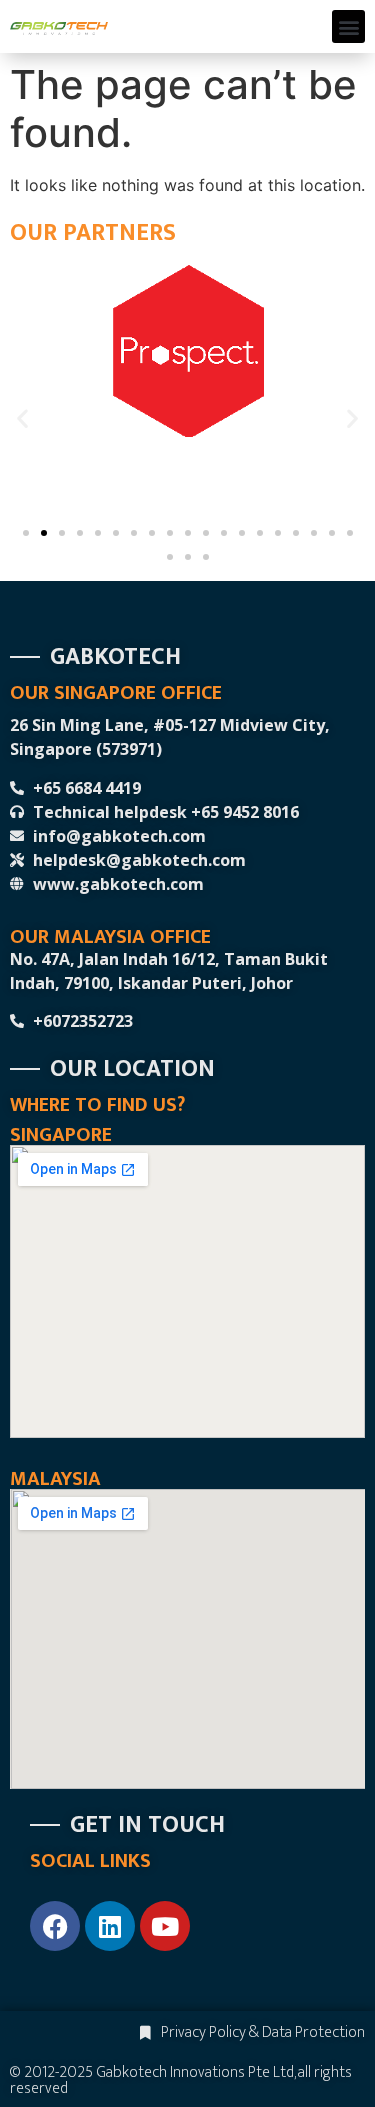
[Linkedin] (110, 1926)
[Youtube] (165, 1926)
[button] (348, 26)
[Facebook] (55, 1926)
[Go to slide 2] (44, 533)
